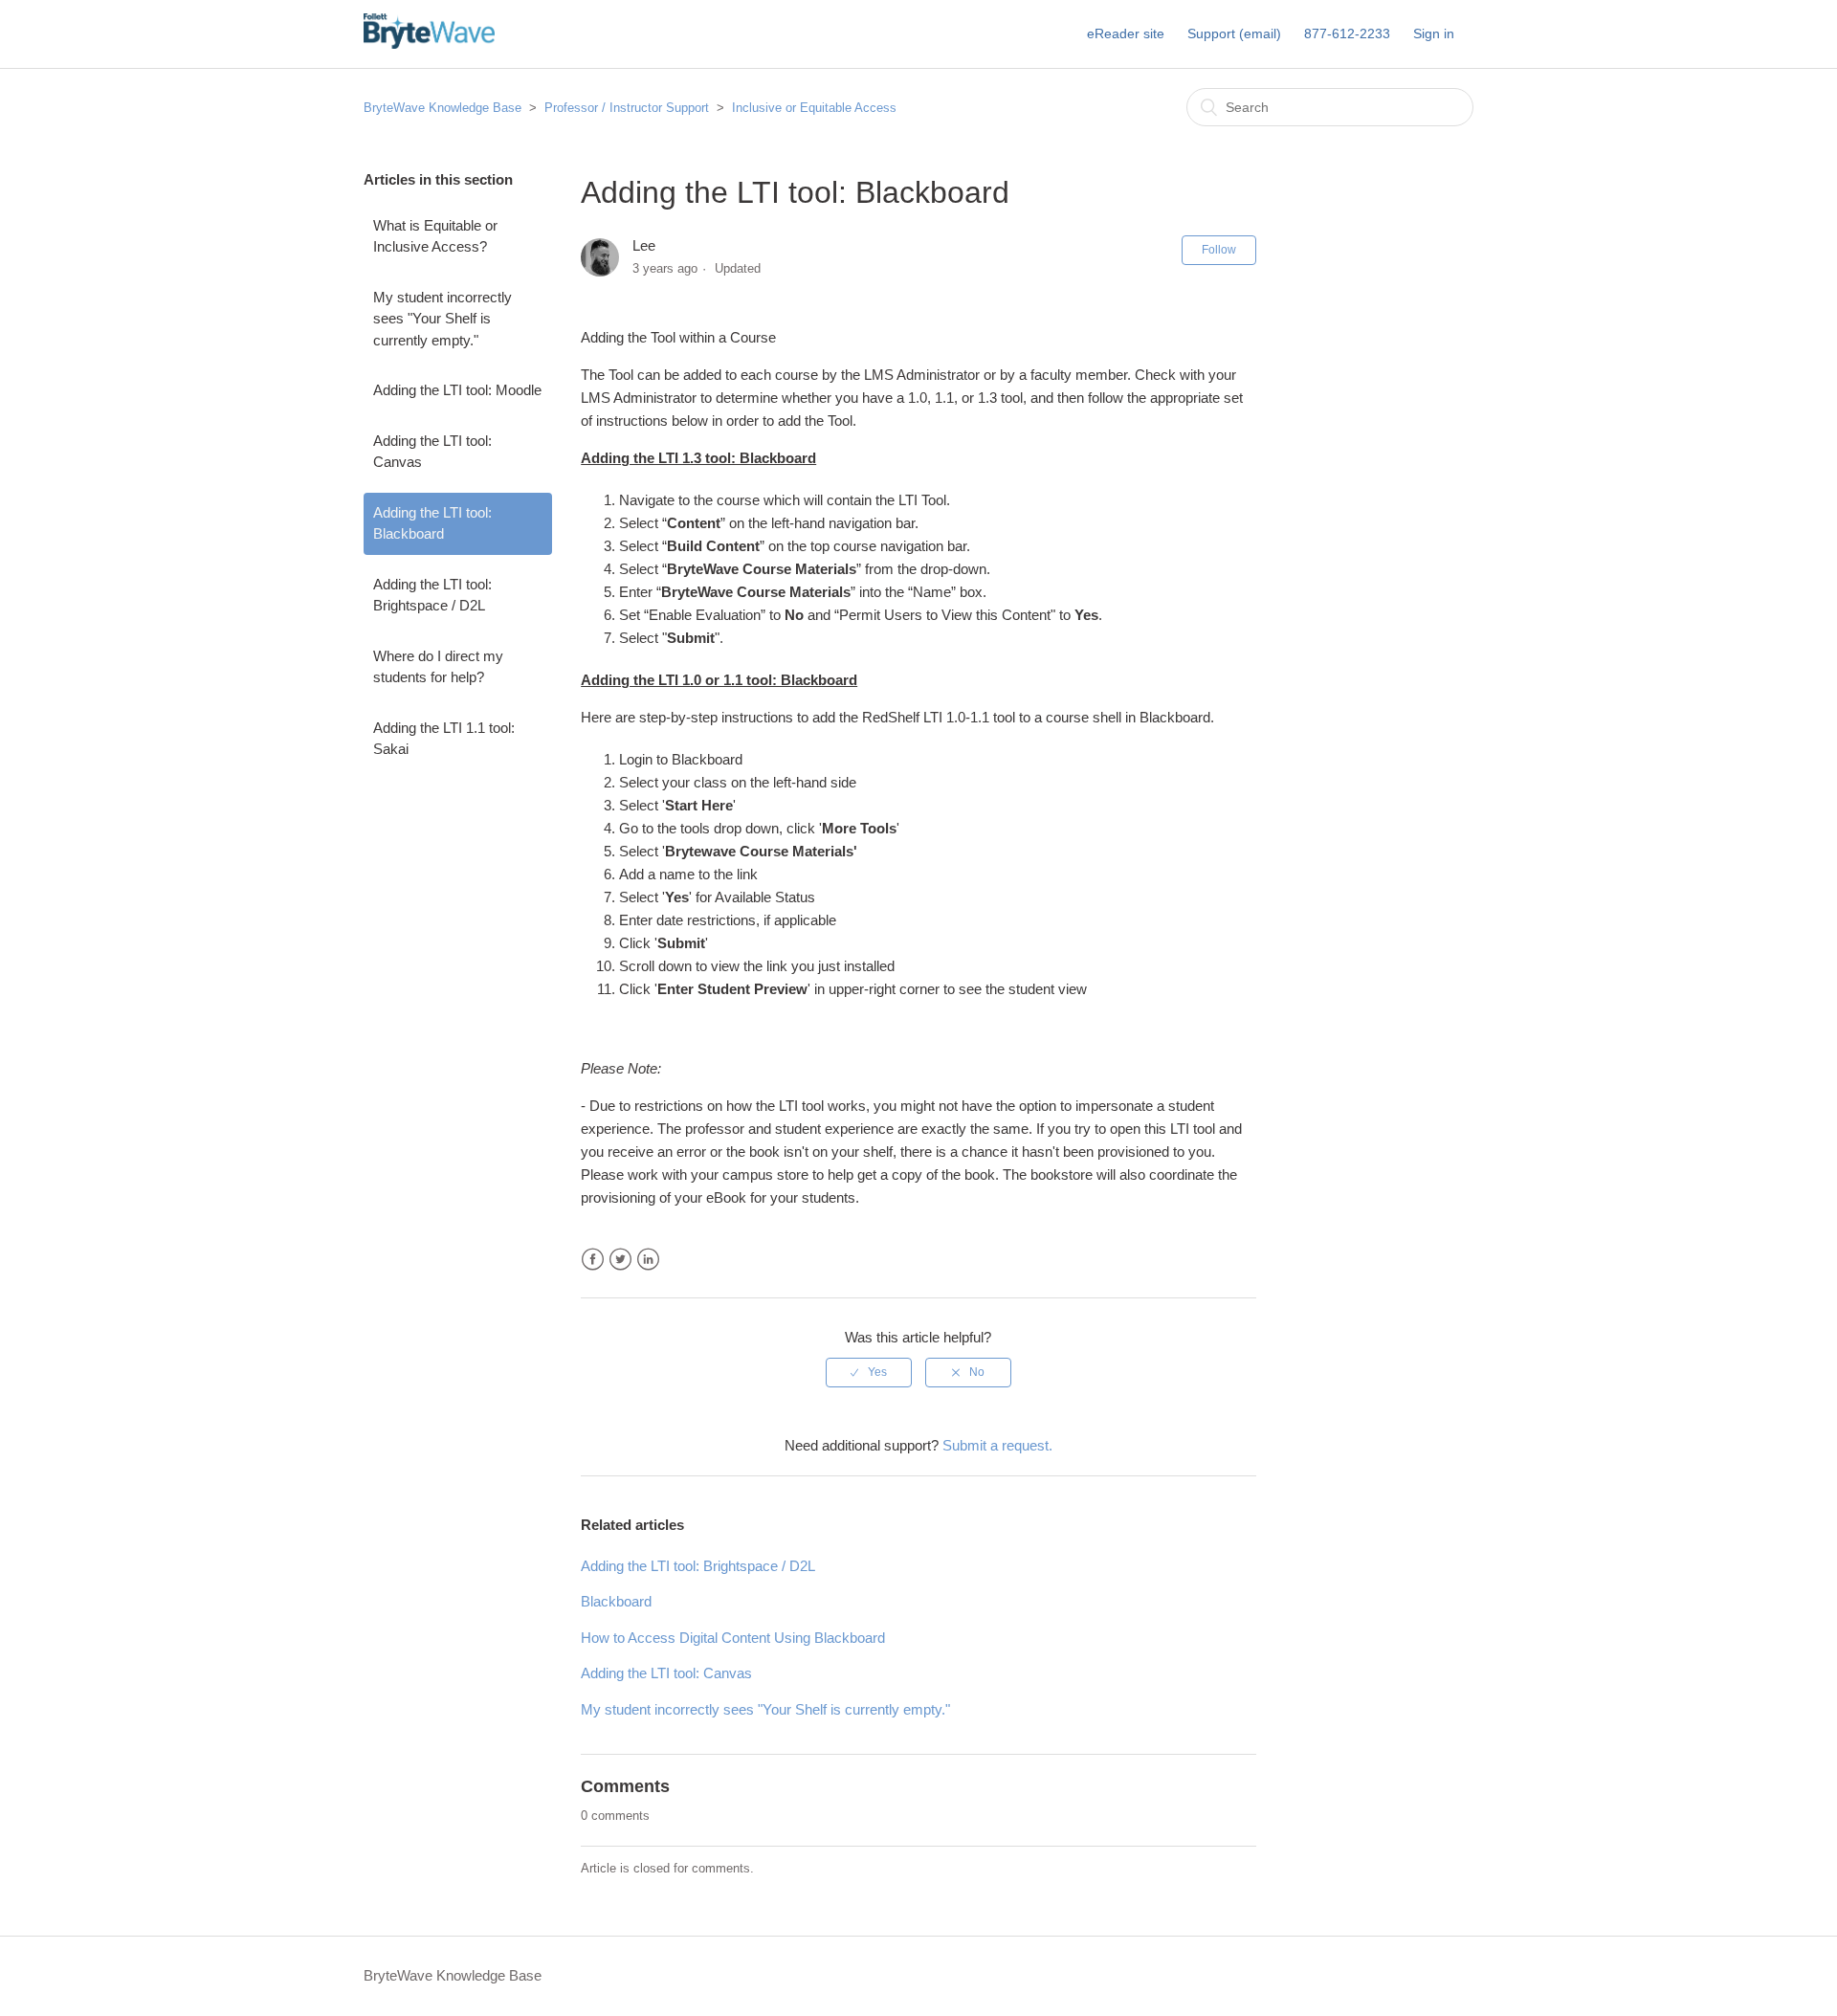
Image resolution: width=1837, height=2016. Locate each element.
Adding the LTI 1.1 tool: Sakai (444, 739)
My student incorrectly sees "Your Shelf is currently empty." (443, 319)
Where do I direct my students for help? (438, 667)
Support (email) (1234, 33)
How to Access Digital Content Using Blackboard (733, 1638)
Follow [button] (1219, 250)
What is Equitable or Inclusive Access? (435, 236)
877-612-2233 (1347, 33)
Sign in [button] (1434, 33)
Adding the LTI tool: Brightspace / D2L (432, 595)
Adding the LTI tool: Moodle (457, 390)
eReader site (1126, 33)
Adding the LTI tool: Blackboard (432, 523)
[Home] (429, 44)
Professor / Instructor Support (627, 108)
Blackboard (616, 1601)
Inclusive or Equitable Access (814, 108)
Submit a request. (997, 1445)
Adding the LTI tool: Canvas (432, 452)
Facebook (593, 1260)
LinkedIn (648, 1260)
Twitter (620, 1260)
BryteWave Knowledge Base (443, 108)
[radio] (869, 1372)
